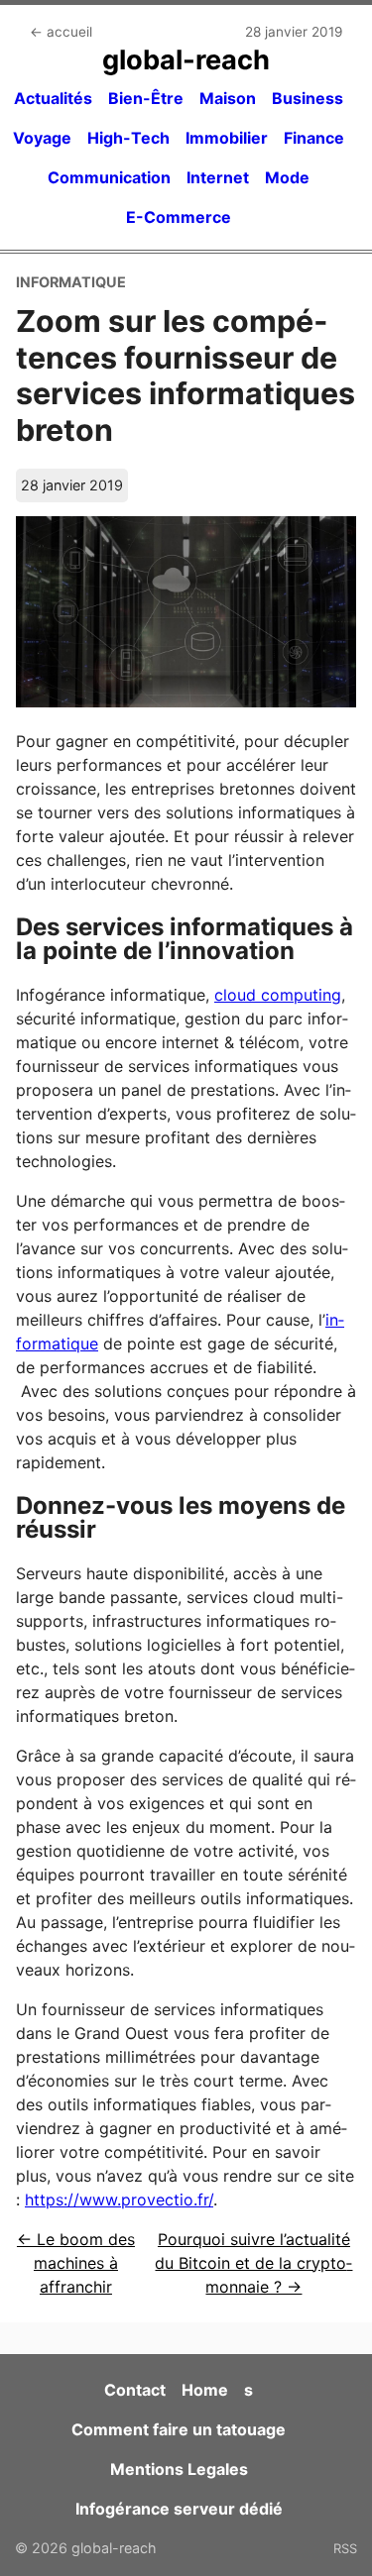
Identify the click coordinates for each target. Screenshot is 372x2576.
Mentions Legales (179, 2469)
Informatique (71, 282)
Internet (218, 177)
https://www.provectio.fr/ (119, 2200)
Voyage (42, 138)
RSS (345, 2548)
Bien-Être (146, 98)
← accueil (61, 32)
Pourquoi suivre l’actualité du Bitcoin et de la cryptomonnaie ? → (253, 2263)
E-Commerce (179, 217)
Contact (135, 2390)
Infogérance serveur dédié (179, 2509)
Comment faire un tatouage (179, 2429)
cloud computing (278, 995)
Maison (228, 98)
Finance (314, 138)
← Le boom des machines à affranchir (76, 2263)
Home (205, 2390)
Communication (109, 177)
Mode (287, 177)
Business (308, 98)
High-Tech (128, 138)
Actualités (53, 98)
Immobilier (227, 138)
